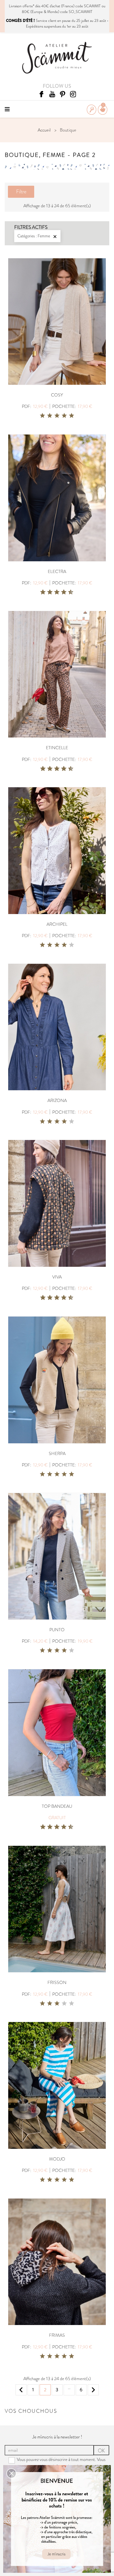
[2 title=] (50, 416)
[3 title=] (57, 416)
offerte (28, 6)
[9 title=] (68, 592)
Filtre (21, 192)
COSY (57, 395)
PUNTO (57, 1630)
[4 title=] (64, 416)
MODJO (57, 2159)
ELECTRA (57, 571)
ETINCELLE (57, 748)
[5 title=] (72, 416)
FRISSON (57, 1982)
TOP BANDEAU (57, 1806)
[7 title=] (61, 592)
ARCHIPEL (57, 924)
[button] (11, 2473)
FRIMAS (57, 2335)
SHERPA (57, 1453)
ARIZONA (57, 1100)
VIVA (57, 1277)
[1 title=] (42, 416)
